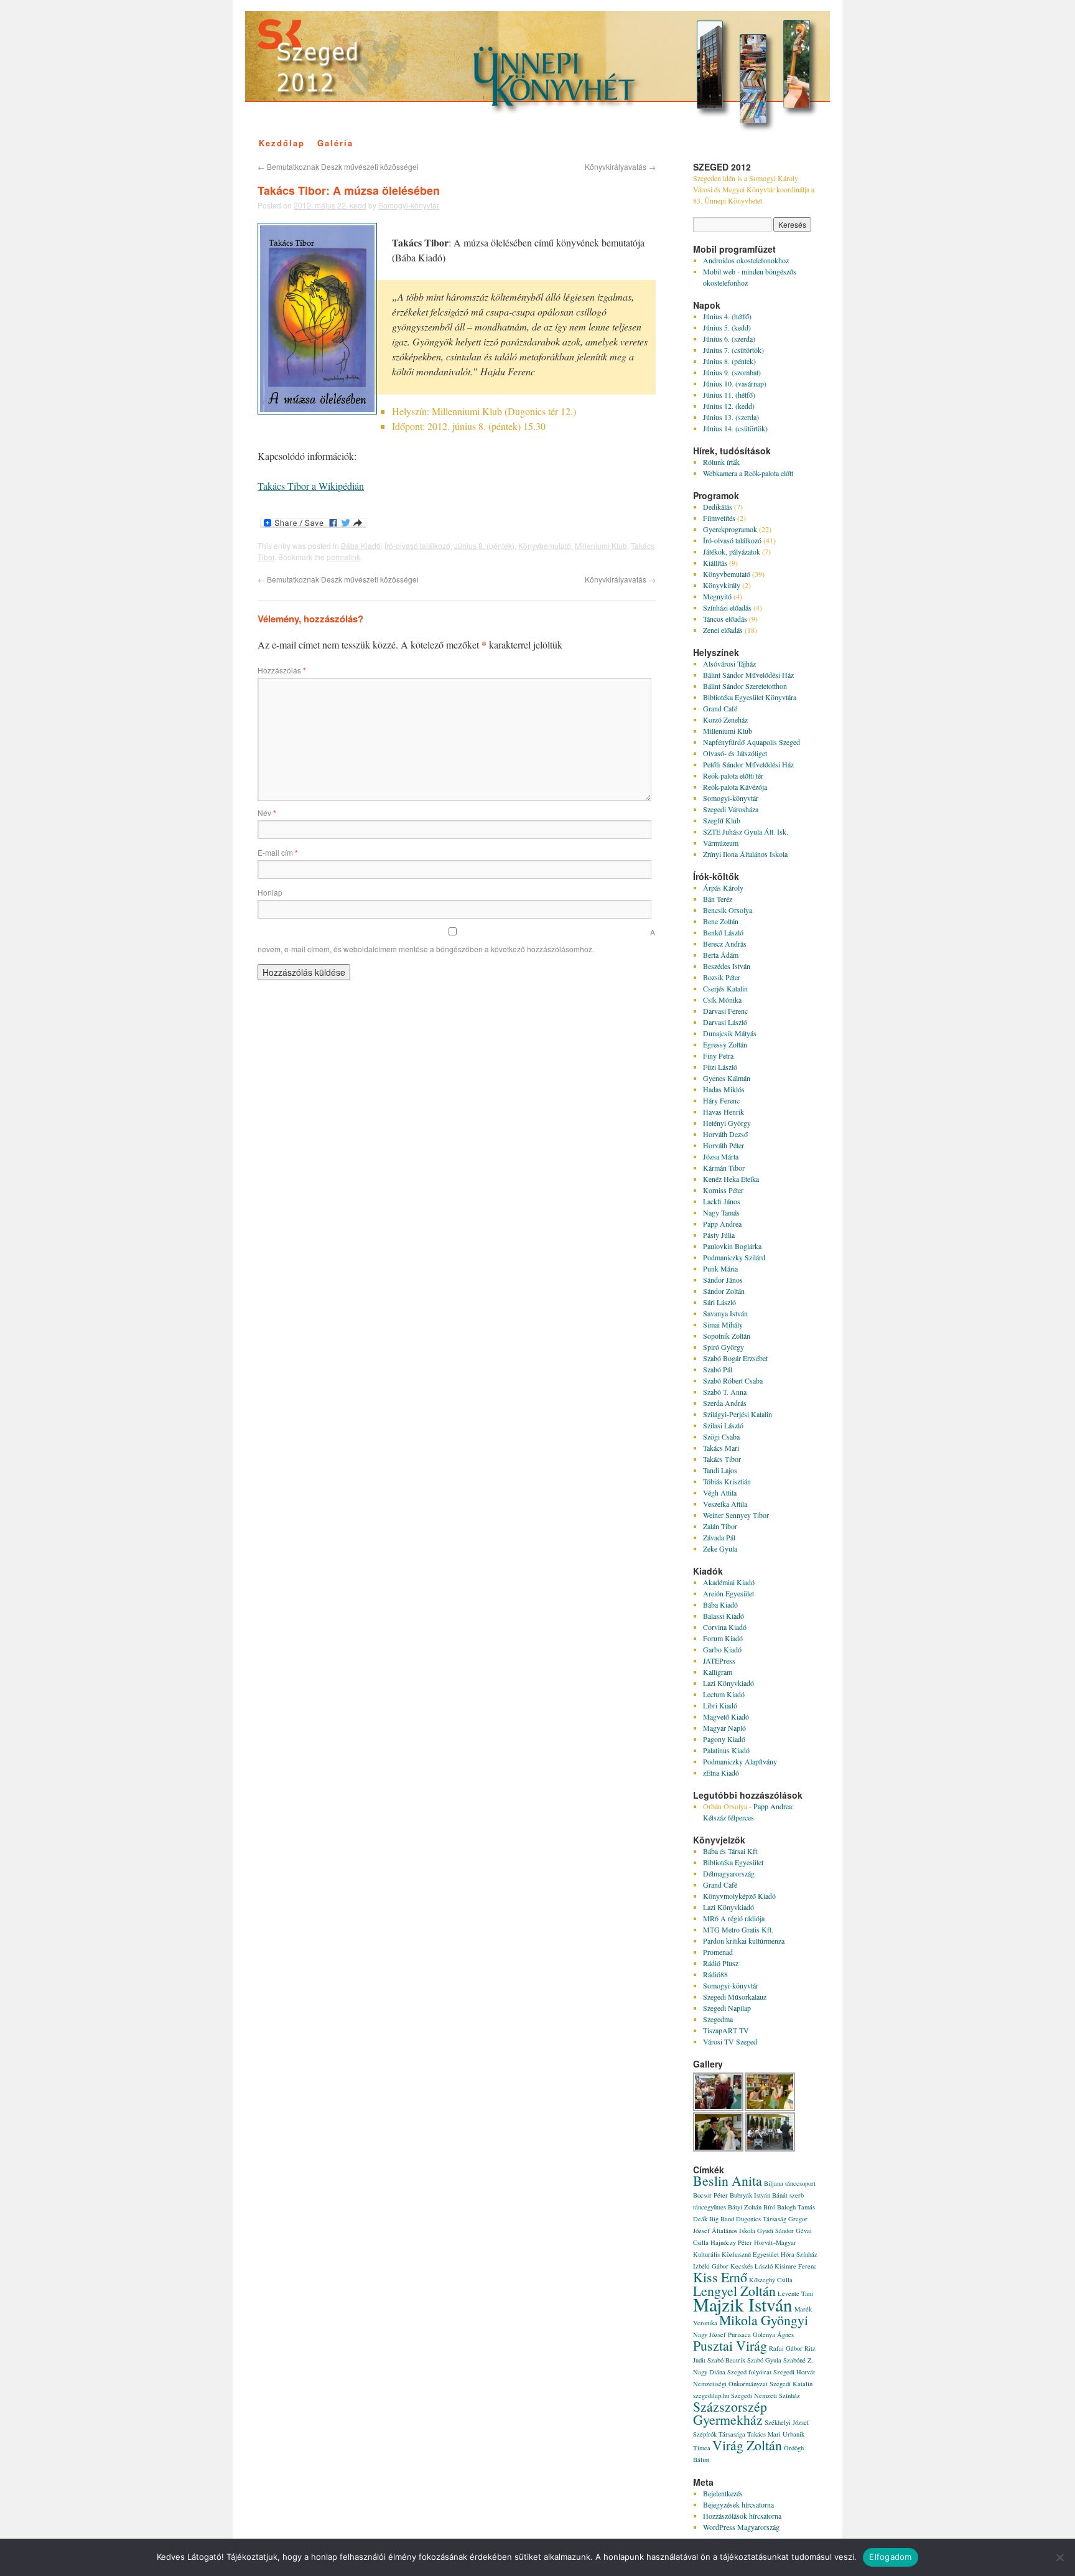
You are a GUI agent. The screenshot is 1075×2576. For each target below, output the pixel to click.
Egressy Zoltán (725, 1044)
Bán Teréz (718, 899)
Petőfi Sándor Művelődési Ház (748, 764)
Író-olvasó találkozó (417, 546)
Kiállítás (715, 563)
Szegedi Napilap (727, 2008)
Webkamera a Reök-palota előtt (748, 473)
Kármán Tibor (724, 1168)
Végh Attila (720, 1492)
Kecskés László (752, 2266)
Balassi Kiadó (724, 1616)
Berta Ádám (721, 955)
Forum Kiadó (723, 1638)
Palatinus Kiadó (726, 1750)
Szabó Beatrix (726, 2360)
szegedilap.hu (711, 2396)
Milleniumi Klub (601, 546)
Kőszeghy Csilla (771, 2280)
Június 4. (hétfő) (727, 316)
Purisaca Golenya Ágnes (761, 2335)
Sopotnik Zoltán (727, 1336)
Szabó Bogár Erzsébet (735, 1358)
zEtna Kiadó (721, 1773)
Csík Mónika (722, 1000)
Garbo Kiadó (722, 1649)
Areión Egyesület (728, 1593)
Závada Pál (719, 1537)
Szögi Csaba (721, 1436)
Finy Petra (718, 1056)
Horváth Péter (724, 1145)
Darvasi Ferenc (725, 1011)
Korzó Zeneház (725, 719)
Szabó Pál (718, 1369)
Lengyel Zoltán (734, 2291)
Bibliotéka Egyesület (733, 1862)
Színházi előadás (727, 607)
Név (267, 813)
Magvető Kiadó (726, 1717)
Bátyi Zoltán (745, 2207)
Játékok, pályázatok (732, 551)
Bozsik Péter (722, 977)
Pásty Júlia (719, 1235)
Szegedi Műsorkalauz (735, 1997)
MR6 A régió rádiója (734, 1918)
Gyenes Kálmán (727, 1078)
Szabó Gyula (764, 2360)
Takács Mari (721, 1448)
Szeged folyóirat (749, 2372)
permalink (343, 557)
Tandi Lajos (720, 1470)
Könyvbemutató (545, 546)
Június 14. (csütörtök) (735, 428)
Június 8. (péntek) (484, 546)
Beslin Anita (728, 2180)
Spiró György (724, 1347)
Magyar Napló (724, 1728)
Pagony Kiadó (724, 1739)
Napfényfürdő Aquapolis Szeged (752, 742)
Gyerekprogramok (730, 529)
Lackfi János (722, 1201)
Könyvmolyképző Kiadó (739, 1896)
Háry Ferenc (721, 1100)
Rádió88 (715, 1974)
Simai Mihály (723, 1324)
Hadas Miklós (724, 1089)
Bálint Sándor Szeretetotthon (745, 686)
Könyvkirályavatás (620, 166)
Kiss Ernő (720, 2277)
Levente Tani (795, 2293)
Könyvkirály (722, 585)
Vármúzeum (721, 843)
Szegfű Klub (722, 820)
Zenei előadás (723, 630)
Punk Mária (720, 1268)
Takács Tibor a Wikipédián (311, 486)
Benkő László (723, 932)
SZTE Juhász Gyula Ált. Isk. (746, 831)
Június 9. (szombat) (732, 372)
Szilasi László (723, 1425)
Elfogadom (890, 2557)
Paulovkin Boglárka (732, 1246)
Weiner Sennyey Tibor (736, 1515)
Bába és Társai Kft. (731, 1851)
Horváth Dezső (725, 1134)
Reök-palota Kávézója (735, 787)
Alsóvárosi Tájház (729, 663)
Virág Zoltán (747, 2445)
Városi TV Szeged (730, 2041)
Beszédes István (727, 966)
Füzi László (720, 1067)
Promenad (718, 1952)
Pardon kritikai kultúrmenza (744, 1941)
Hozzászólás (282, 670)
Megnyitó (717, 596)
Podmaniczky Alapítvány (740, 1761)
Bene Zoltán (721, 921)
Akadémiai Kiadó (729, 1582)
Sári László (719, 1302)
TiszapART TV (726, 2030)
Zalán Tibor (720, 1526)
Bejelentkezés (723, 2493)
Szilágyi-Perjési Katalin (738, 1414)
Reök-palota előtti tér (733, 775)
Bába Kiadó (361, 546)
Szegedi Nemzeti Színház (766, 2396)
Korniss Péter (723, 1190)
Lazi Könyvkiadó (728, 1683)
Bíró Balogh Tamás (789, 2207)
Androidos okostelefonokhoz (746, 260)
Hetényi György (727, 1123)
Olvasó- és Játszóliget (735, 753)
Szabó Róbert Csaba (733, 1380)
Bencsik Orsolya (728, 910)
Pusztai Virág (730, 2345)
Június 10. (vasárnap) (735, 383)
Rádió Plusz (721, 1963)
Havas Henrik (724, 1112)
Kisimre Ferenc (796, 2266)
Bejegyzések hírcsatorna (738, 2504)
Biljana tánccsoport (790, 2183)
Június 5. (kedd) (727, 327)
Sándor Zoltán (724, 1291)
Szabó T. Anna (725, 1392)
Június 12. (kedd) (729, 406)
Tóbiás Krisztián (727, 1481)
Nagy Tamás (721, 1212)
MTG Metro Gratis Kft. (738, 1929)
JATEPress (719, 1660)
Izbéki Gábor (711, 2266)
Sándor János (723, 1280)
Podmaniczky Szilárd (734, 1257)
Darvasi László (725, 1022)
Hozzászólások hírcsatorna (742, 2516)
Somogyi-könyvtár (409, 205)
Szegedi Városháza (731, 809)
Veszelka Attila (725, 1504)
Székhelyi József (787, 2422)
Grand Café (720, 708)
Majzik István (743, 2304)
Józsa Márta (721, 1156)
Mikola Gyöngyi (764, 2320)
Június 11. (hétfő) (729, 395)
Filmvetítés (719, 518)
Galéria (335, 143)
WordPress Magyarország (741, 2527)
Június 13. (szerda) (731, 417)
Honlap (270, 892)
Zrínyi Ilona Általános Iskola (745, 854)
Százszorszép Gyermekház (730, 2413)
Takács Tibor (722, 1459)
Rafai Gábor (786, 2348)
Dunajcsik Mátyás (730, 1033)
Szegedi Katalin (791, 2384)
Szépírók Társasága (719, 2434)
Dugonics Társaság (761, 2219)
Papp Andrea (722, 1224)
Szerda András (725, 1403)
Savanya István (725, 1313)
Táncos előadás (725, 619)
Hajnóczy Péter (731, 2242)
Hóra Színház (799, 2254)
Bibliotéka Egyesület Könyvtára (750, 697)
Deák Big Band (714, 2219)
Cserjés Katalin (725, 988)
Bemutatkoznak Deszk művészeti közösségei (338, 166)
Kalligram (718, 1672)
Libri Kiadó (720, 1705)
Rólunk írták (721, 462)
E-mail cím (278, 852)
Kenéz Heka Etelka (731, 1179)
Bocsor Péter (710, 2195)
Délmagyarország (729, 1873)
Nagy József (710, 2335)
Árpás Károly (723, 888)
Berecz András (725, 944)
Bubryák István (750, 2195)
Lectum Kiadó (724, 1694)
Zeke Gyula (720, 1548)
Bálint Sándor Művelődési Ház (748, 675)
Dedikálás (718, 507)
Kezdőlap (282, 143)
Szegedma (718, 2019)
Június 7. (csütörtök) (733, 350)
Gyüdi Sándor (775, 2231)
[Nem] (1059, 2557)
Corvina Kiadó (725, 1627)
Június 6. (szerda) (729, 339)
